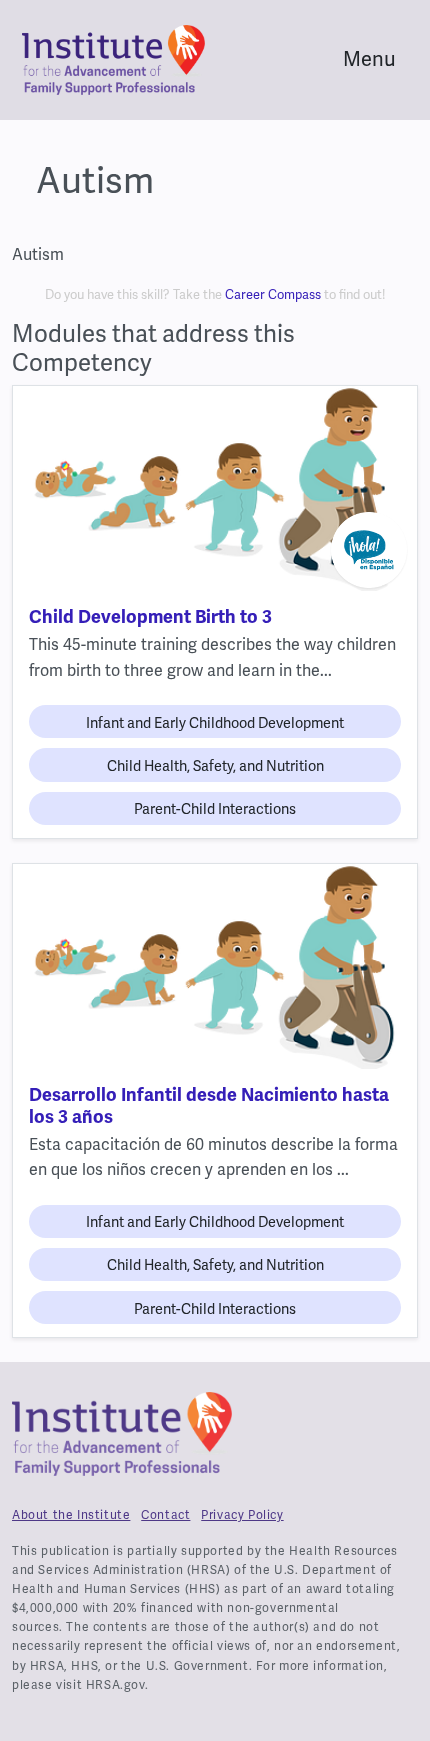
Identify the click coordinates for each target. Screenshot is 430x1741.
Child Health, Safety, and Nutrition (215, 766)
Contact (165, 1515)
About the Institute (71, 1515)
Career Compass (273, 295)
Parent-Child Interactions (215, 809)
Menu (369, 59)
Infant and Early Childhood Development (215, 723)
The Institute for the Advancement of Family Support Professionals (122, 1442)
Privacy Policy (242, 1515)
